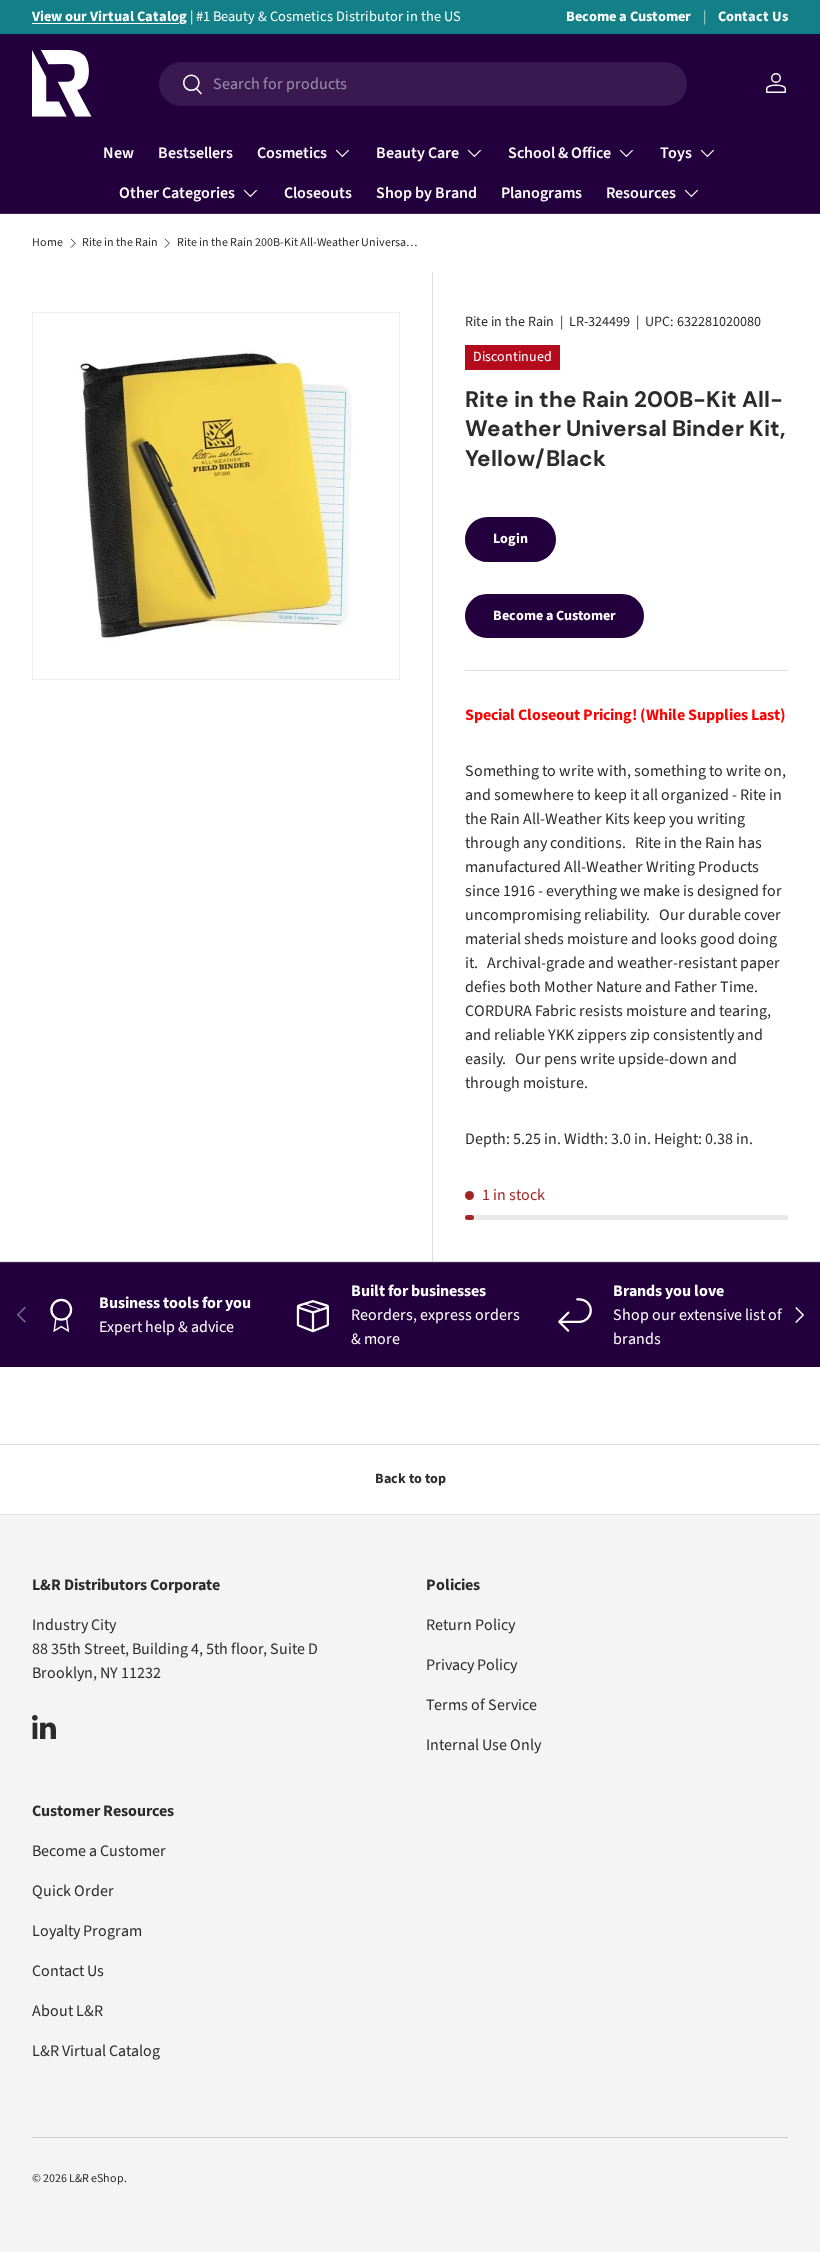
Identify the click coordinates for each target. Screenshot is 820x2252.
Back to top (410, 1479)
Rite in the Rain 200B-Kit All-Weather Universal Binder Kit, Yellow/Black (297, 243)
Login (510, 539)
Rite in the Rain (120, 243)
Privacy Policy (471, 1665)
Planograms (541, 193)
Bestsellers (195, 153)
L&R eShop (96, 2178)
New (118, 153)
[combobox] (423, 84)
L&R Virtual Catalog (96, 2051)
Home (47, 243)
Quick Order (73, 1891)
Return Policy (470, 1625)
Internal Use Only (483, 1745)
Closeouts (318, 193)
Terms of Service (481, 1705)
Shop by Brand (426, 193)
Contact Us (753, 16)
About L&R (67, 2011)
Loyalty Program (87, 1931)
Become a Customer (628, 16)
